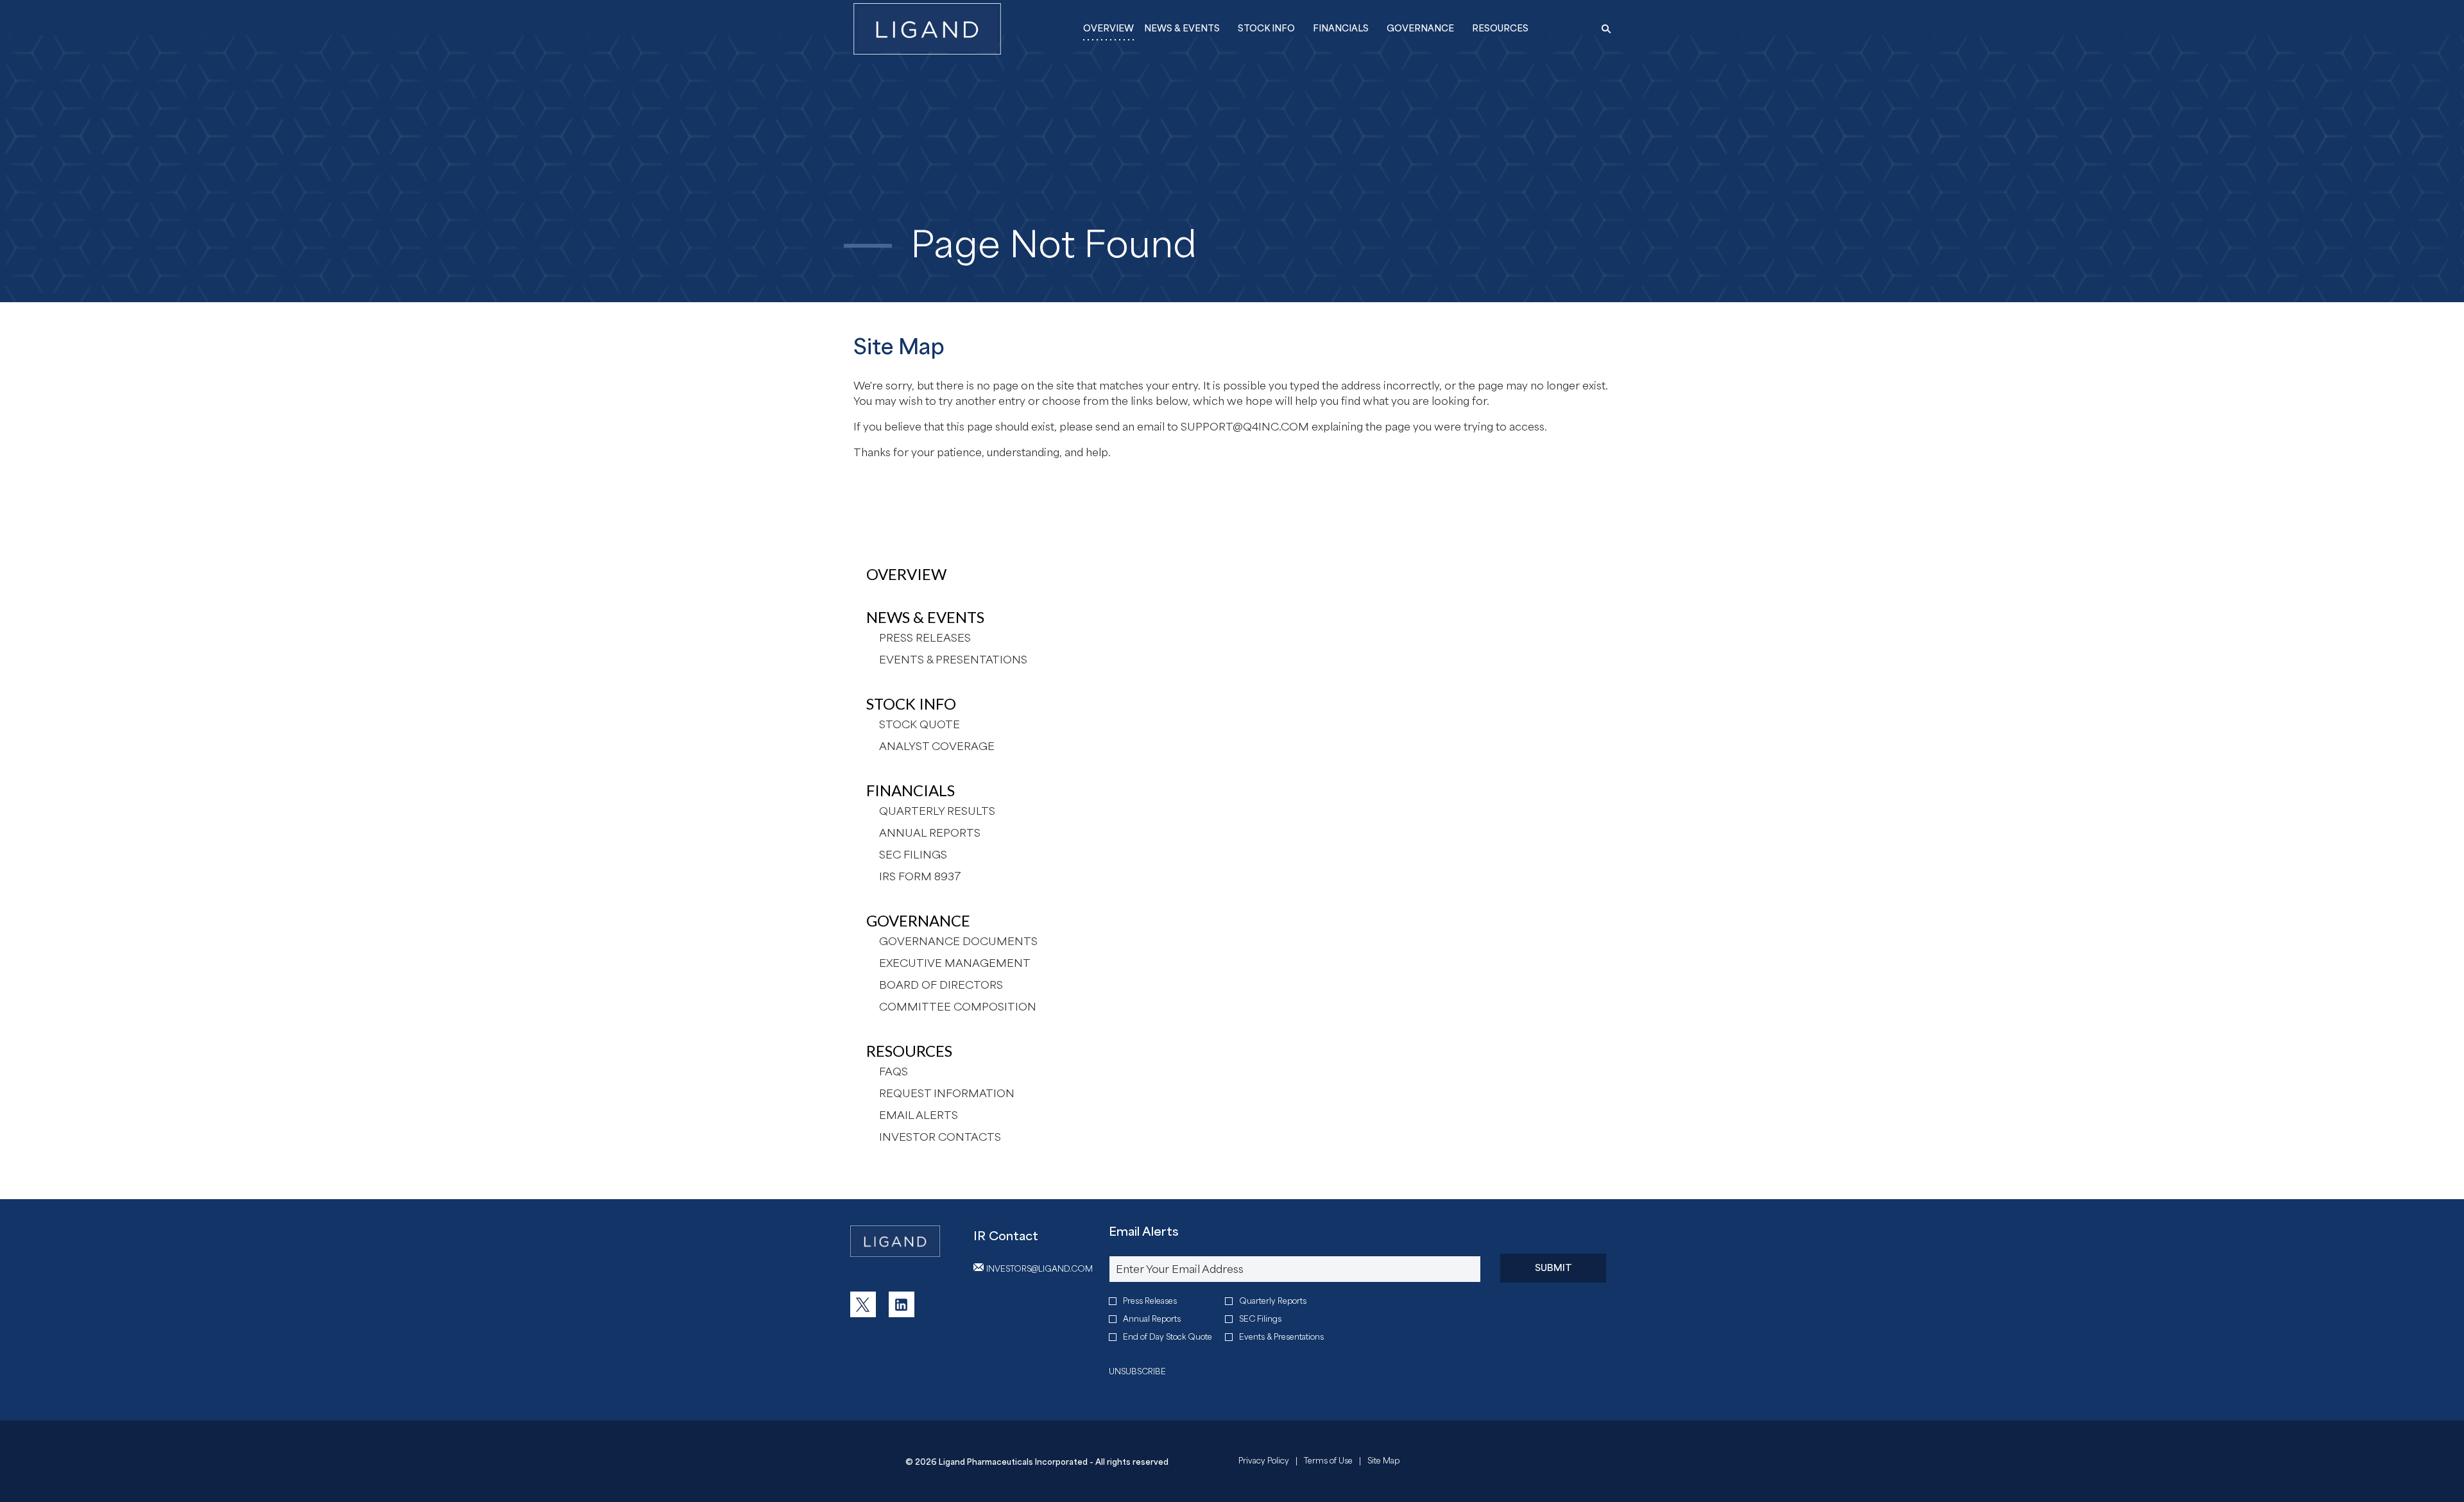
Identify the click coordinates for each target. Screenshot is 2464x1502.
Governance (918, 920)
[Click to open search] (1603, 29)
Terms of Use (1328, 1462)
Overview (906, 574)
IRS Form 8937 (920, 876)
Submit (1553, 1267)
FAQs (894, 1071)
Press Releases (925, 638)
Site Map (1383, 1462)
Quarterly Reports (1273, 1301)
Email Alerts (919, 1115)
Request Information (947, 1093)
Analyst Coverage (937, 746)
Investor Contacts (940, 1137)
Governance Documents (958, 941)
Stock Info (911, 704)
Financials (911, 790)
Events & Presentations (953, 660)
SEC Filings (913, 855)
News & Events (925, 617)
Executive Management (955, 963)
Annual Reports (930, 833)
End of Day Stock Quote (1168, 1337)
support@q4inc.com (1245, 427)
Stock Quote (920, 724)
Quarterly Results (937, 811)
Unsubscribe (1137, 1371)
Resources (909, 1051)
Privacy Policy (1264, 1462)
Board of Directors (941, 985)
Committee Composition (958, 1007)
